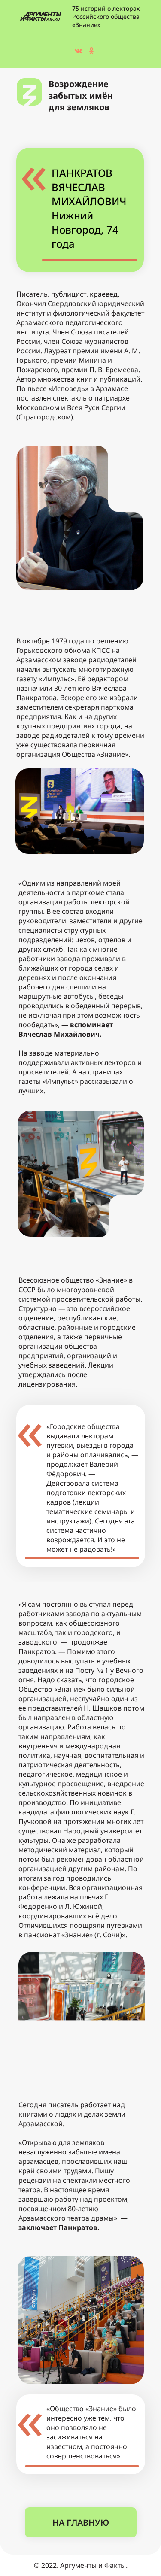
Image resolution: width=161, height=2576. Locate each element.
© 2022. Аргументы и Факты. (81, 2565)
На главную (81, 2523)
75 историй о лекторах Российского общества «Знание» (106, 17)
